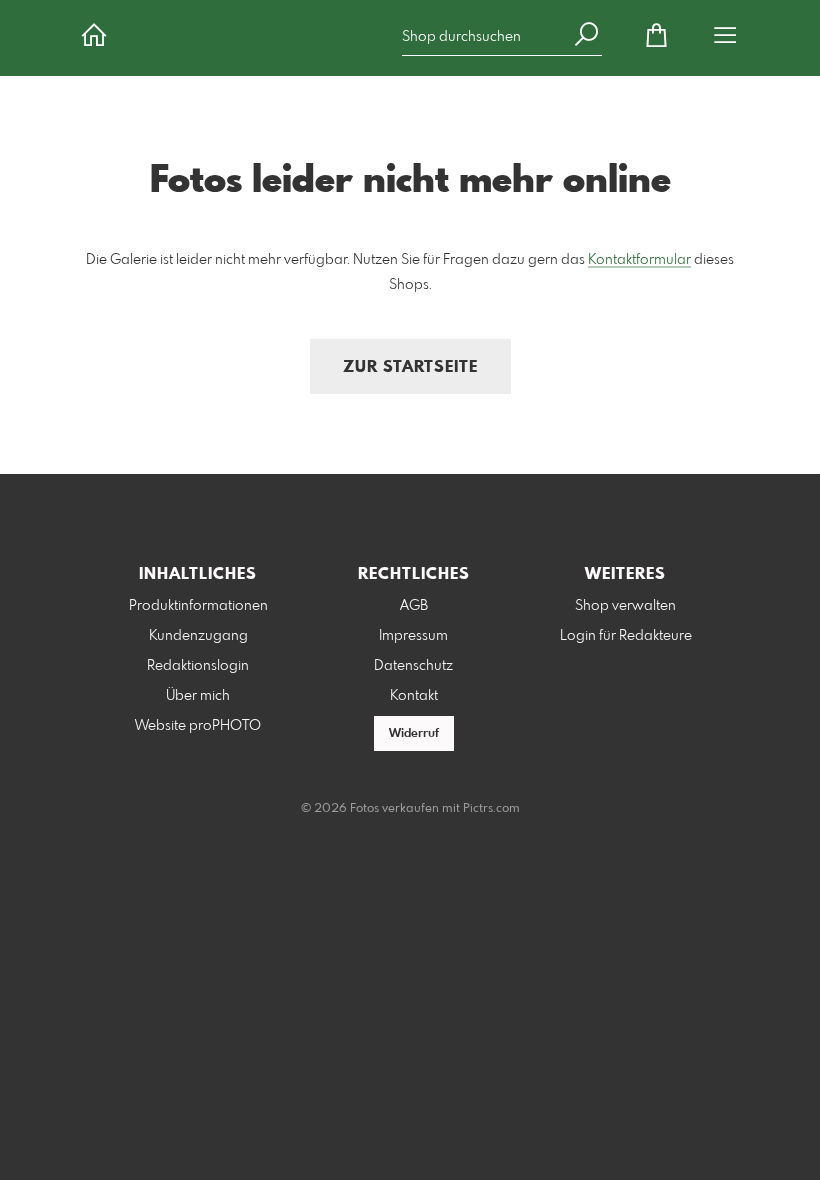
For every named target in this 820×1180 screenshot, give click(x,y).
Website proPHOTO (198, 726)
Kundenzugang (198, 636)
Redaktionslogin (198, 666)
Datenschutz (413, 666)
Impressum (413, 636)
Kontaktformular (639, 260)
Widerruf (414, 734)
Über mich (198, 696)
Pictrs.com (491, 809)
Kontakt (414, 696)
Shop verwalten (625, 606)
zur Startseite (410, 367)
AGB (414, 606)
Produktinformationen (198, 606)
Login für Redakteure (626, 636)
